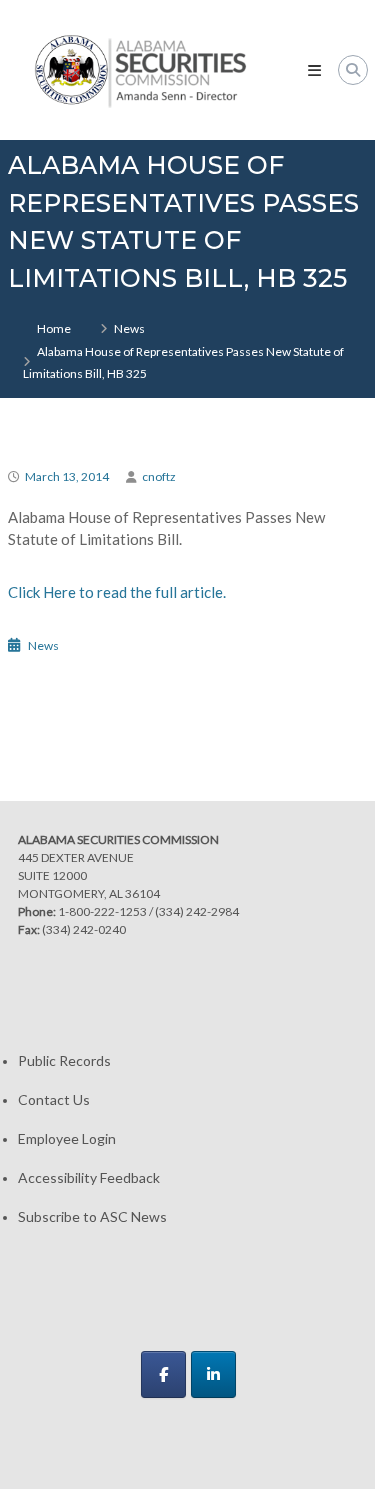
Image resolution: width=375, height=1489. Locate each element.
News (129, 328)
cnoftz (159, 476)
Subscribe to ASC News (92, 1216)
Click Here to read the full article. (117, 592)
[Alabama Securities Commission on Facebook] (163, 1374)
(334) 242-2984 (197, 911)
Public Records (64, 1060)
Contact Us (54, 1099)
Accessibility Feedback (89, 1177)
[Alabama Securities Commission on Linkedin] (213, 1374)
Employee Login (67, 1138)
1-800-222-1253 (102, 911)
